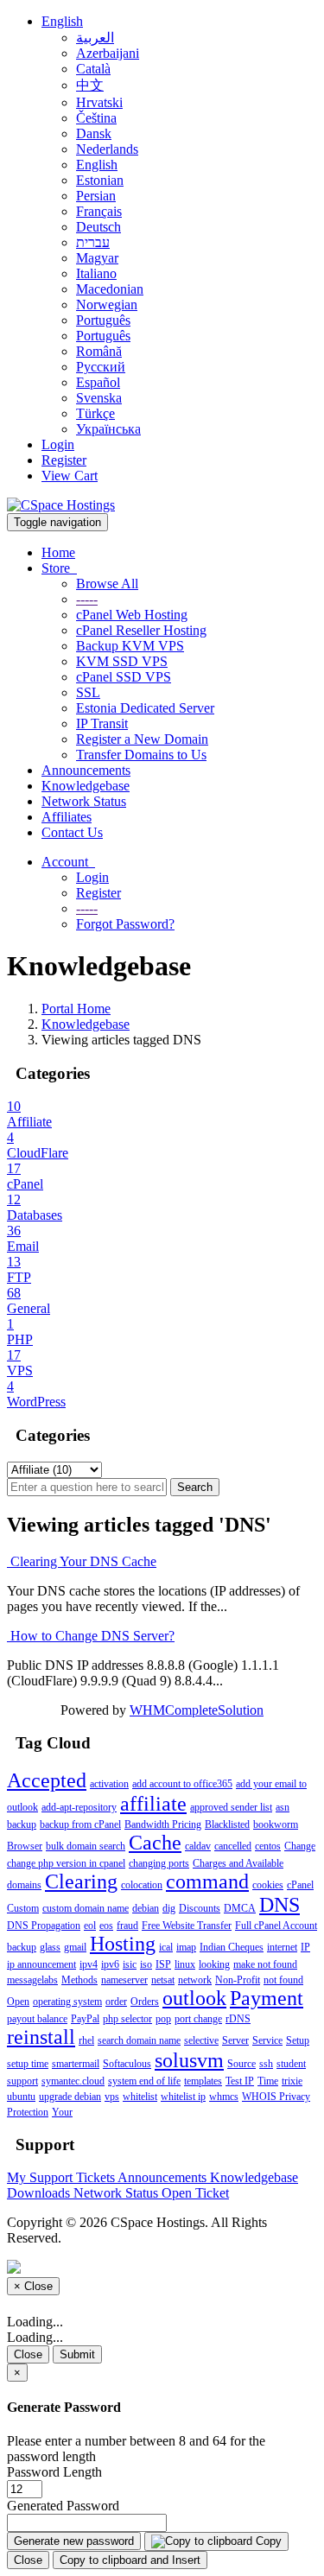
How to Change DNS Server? (91, 1636)
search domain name (139, 2040)
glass (50, 1947)
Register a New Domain (142, 739)
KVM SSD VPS (122, 661)
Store (59, 568)
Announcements (86, 770)
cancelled (233, 1846)
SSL (88, 692)
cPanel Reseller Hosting (141, 630)
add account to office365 (182, 1784)
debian (146, 1908)
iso (146, 1964)
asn (283, 1807)
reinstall (41, 2037)
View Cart (70, 476)
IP (305, 1947)
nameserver (124, 1980)
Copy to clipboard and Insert (130, 2560)
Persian (96, 196)
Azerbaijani (108, 53)
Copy (267, 2541)
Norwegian (107, 305)
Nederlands (107, 149)
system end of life (144, 2081)
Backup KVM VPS (130, 646)
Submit (77, 2354)
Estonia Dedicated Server (145, 708)
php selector (127, 2019)
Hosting (123, 1944)
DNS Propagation (44, 1926)
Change (300, 1846)
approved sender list (231, 1807)
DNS (280, 1905)
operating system (67, 2002)
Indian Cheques (232, 1947)
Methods (79, 1980)
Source (241, 2064)
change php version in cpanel (66, 1863)
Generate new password (74, 2541)
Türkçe (95, 413)
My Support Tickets (62, 2177)
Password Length (54, 2472)
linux (185, 1964)
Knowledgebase (86, 786)
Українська (108, 429)
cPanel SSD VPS (124, 677)
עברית (93, 242)
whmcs (224, 2097)
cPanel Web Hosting (132, 615)
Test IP (240, 2081)
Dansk (94, 133)
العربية (95, 38)
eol (90, 1926)
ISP (163, 1964)
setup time (28, 2064)
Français (99, 211)
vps (112, 2097)
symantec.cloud (73, 2081)
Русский (101, 367)
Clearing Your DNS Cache (82, 1561)
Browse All (107, 584)
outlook (194, 1998)
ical (166, 1947)
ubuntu (21, 2097)
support (22, 2081)
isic (130, 1964)
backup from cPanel (80, 1824)
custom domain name (86, 1908)
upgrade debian (70, 2097)
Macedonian (110, 289)
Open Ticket (195, 2193)
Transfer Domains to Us (141, 755)
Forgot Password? (125, 924)
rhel (86, 2040)
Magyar (97, 258)
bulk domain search (86, 1846)
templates (203, 2081)
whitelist (140, 2097)
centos (268, 1846)
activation (109, 1784)
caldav (198, 1846)
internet (282, 1947)
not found (283, 1980)
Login (58, 444)
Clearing (81, 1881)
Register (64, 460)
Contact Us (72, 832)
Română (99, 351)
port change (198, 2019)
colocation (142, 1885)
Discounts (200, 1908)
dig (169, 1908)
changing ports (159, 1863)
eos (106, 1926)
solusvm (189, 2060)
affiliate (153, 1804)
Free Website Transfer (187, 1926)
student (291, 2064)
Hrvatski (99, 102)
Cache (155, 1843)
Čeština (96, 118)
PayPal (85, 2019)
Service (267, 2040)
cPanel (300, 1885)
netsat (163, 1980)
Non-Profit (238, 1980)
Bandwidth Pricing (163, 1824)
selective (201, 2040)
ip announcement (41, 1964)
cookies (268, 1885)
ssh (266, 2064)
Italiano (96, 273)
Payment (267, 1998)
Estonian (100, 180)
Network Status (84, 801)
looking (214, 1964)
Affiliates (67, 817)
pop (163, 2019)
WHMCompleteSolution (197, 1710)
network (195, 1980)
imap (186, 1947)
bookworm (276, 1824)
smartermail (76, 2064)
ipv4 (89, 1964)
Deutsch (98, 227)
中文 (90, 85)
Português (103, 320)
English (62, 21)
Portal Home (76, 1009)
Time (268, 2081)
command (207, 1881)
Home (58, 552)
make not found (265, 1964)
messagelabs (32, 1980)
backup (22, 1824)
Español (98, 382)
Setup (298, 2040)
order (116, 2002)
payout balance (37, 2019)
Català (93, 69)
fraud (127, 1926)
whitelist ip (183, 2097)
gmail (75, 1947)
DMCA (240, 1908)
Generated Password (63, 2506)
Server (235, 2040)
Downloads (40, 2193)
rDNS (238, 2019)
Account (68, 862)
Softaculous (127, 2064)
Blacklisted (227, 1824)
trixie (292, 2081)
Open (18, 2002)
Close (28, 2354)
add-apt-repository (79, 1807)
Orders (145, 2002)
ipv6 (110, 1964)
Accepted (47, 1780)
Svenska (99, 398)
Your (62, 2112)
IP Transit (102, 723)
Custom (23, 1908)
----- (87, 599)
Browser (25, 1846)
